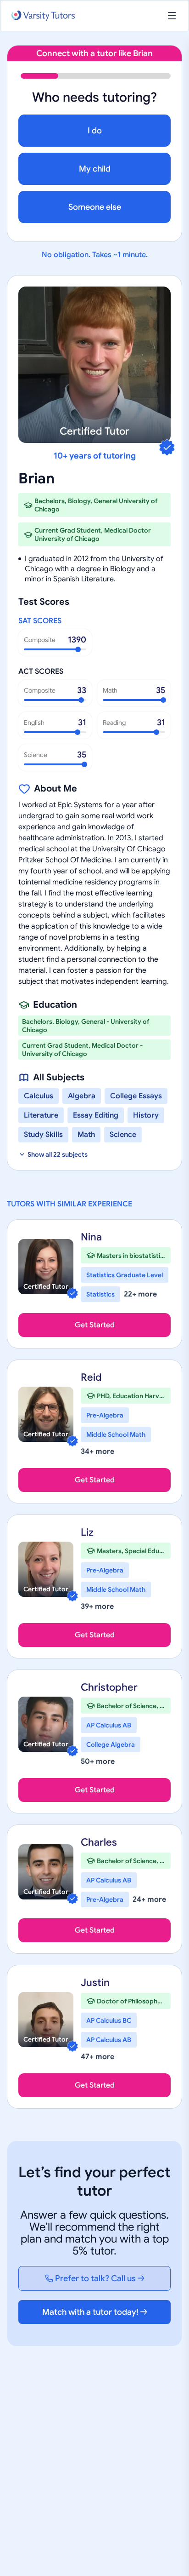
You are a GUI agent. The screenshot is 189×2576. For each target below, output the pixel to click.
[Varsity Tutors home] (43, 16)
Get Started (95, 1325)
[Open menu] (172, 16)
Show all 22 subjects (58, 1154)
